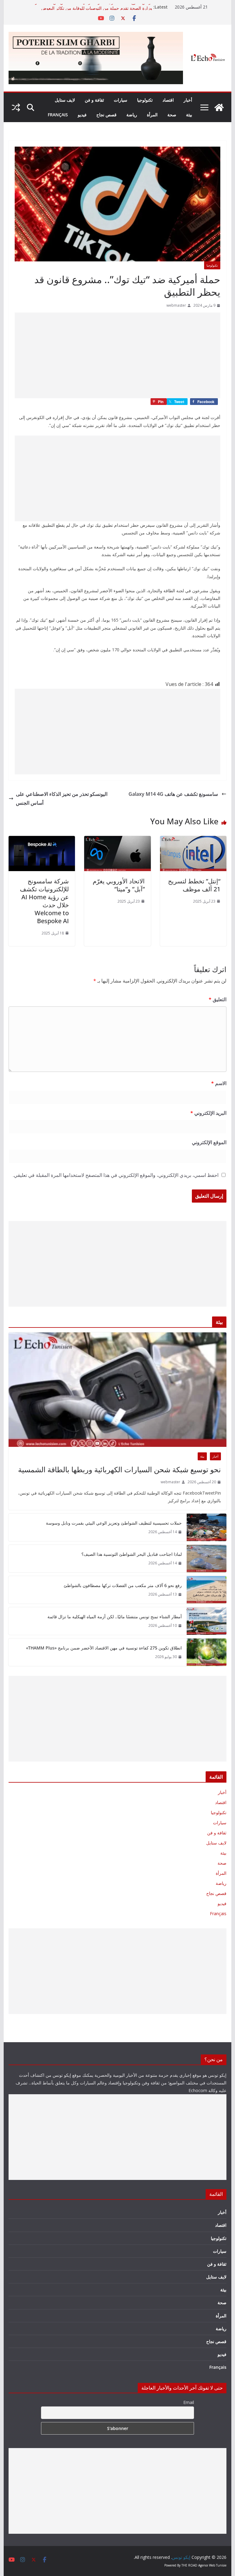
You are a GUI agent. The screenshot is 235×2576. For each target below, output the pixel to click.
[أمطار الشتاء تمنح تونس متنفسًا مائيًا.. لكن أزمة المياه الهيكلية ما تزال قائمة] (207, 1621)
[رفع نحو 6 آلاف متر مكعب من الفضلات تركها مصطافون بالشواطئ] (207, 1590)
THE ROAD (189, 2565)
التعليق (218, 999)
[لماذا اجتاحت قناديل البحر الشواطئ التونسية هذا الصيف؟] (207, 1559)
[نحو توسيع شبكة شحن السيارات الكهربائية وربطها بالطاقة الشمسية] (118, 1390)
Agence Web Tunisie (212, 2565)
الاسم (219, 1083)
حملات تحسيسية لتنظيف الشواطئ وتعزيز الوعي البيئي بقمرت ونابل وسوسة (114, 1523)
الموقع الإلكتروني (209, 1142)
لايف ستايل (65, 100)
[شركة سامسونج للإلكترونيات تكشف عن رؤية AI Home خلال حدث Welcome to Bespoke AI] (42, 840)
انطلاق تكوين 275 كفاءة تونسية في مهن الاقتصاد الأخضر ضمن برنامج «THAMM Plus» (104, 1648)
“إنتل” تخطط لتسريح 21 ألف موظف (194, 885)
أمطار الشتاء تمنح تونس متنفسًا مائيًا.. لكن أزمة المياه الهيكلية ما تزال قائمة (115, 1617)
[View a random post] (16, 107)
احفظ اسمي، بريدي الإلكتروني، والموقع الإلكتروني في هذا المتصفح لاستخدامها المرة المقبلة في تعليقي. (116, 1175)
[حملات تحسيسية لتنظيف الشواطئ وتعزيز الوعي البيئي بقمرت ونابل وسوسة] (207, 1527)
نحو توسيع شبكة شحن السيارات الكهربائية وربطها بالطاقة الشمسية (119, 1469)
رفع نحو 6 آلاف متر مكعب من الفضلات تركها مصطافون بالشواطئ (123, 1585)
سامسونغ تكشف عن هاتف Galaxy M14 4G (174, 794)
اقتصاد (168, 100)
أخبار (188, 100)
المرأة (152, 115)
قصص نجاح (106, 115)
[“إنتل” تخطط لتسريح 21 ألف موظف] (193, 840)
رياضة (132, 115)
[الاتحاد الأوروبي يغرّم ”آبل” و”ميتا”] (117, 840)
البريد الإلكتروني (208, 1113)
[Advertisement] (117, 355)
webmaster (176, 305)
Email (189, 2402)
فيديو (82, 115)
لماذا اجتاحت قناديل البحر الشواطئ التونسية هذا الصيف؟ (132, 1554)
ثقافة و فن (94, 100)
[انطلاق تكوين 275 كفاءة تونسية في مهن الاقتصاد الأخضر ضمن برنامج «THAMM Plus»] (207, 1652)
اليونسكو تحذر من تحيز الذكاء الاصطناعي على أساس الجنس (62, 798)
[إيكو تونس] (219, 107)
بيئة (189, 115)
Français (58, 115)
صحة (172, 115)
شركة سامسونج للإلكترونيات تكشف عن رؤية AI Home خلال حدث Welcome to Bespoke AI (44, 901)
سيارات (121, 100)
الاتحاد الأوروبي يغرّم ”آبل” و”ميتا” (119, 885)
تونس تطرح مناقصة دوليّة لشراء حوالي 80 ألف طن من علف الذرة (93, 7)
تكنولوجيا (145, 100)
